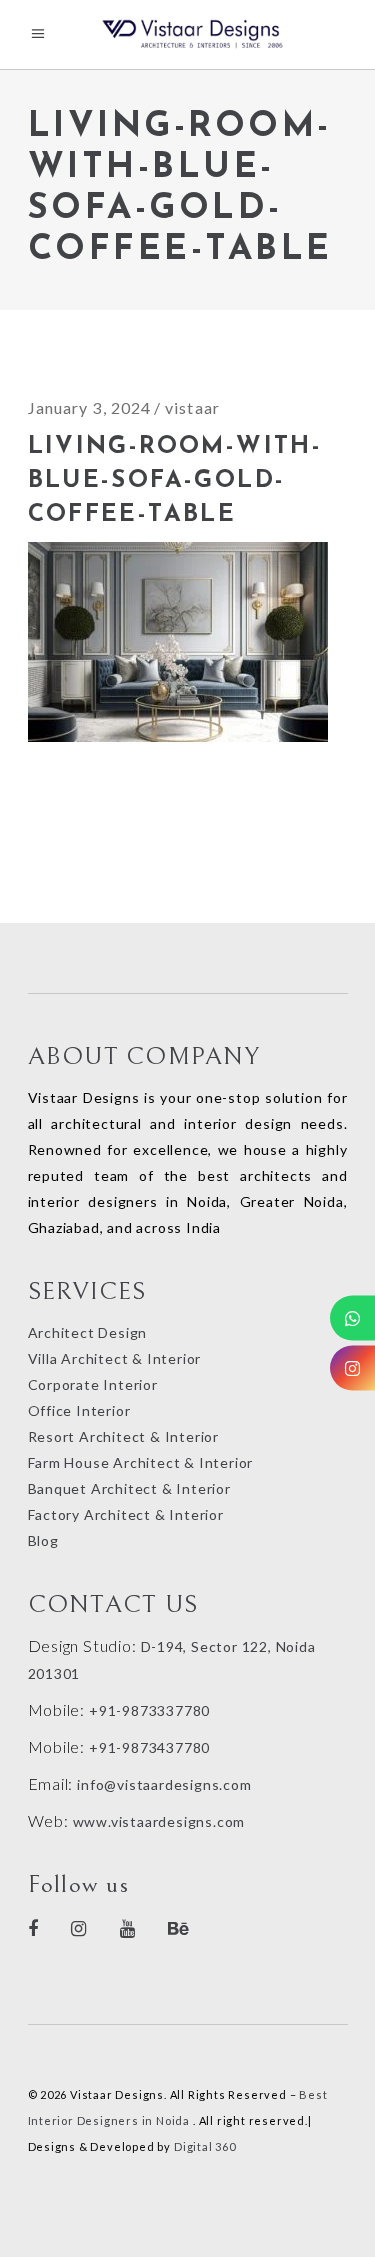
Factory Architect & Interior (126, 1514)
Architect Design (88, 1332)
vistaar (192, 407)
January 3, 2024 (90, 407)
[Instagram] (352, 1367)
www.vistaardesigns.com (157, 1821)
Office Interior (79, 1410)
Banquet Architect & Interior (129, 1488)
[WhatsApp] (352, 1317)
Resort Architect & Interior (124, 1436)
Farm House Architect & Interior (141, 1462)
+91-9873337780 (149, 1710)
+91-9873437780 (149, 1747)
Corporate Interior (93, 1384)
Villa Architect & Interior (115, 1358)
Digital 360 (205, 2146)
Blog (43, 1540)
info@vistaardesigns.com (164, 1784)
